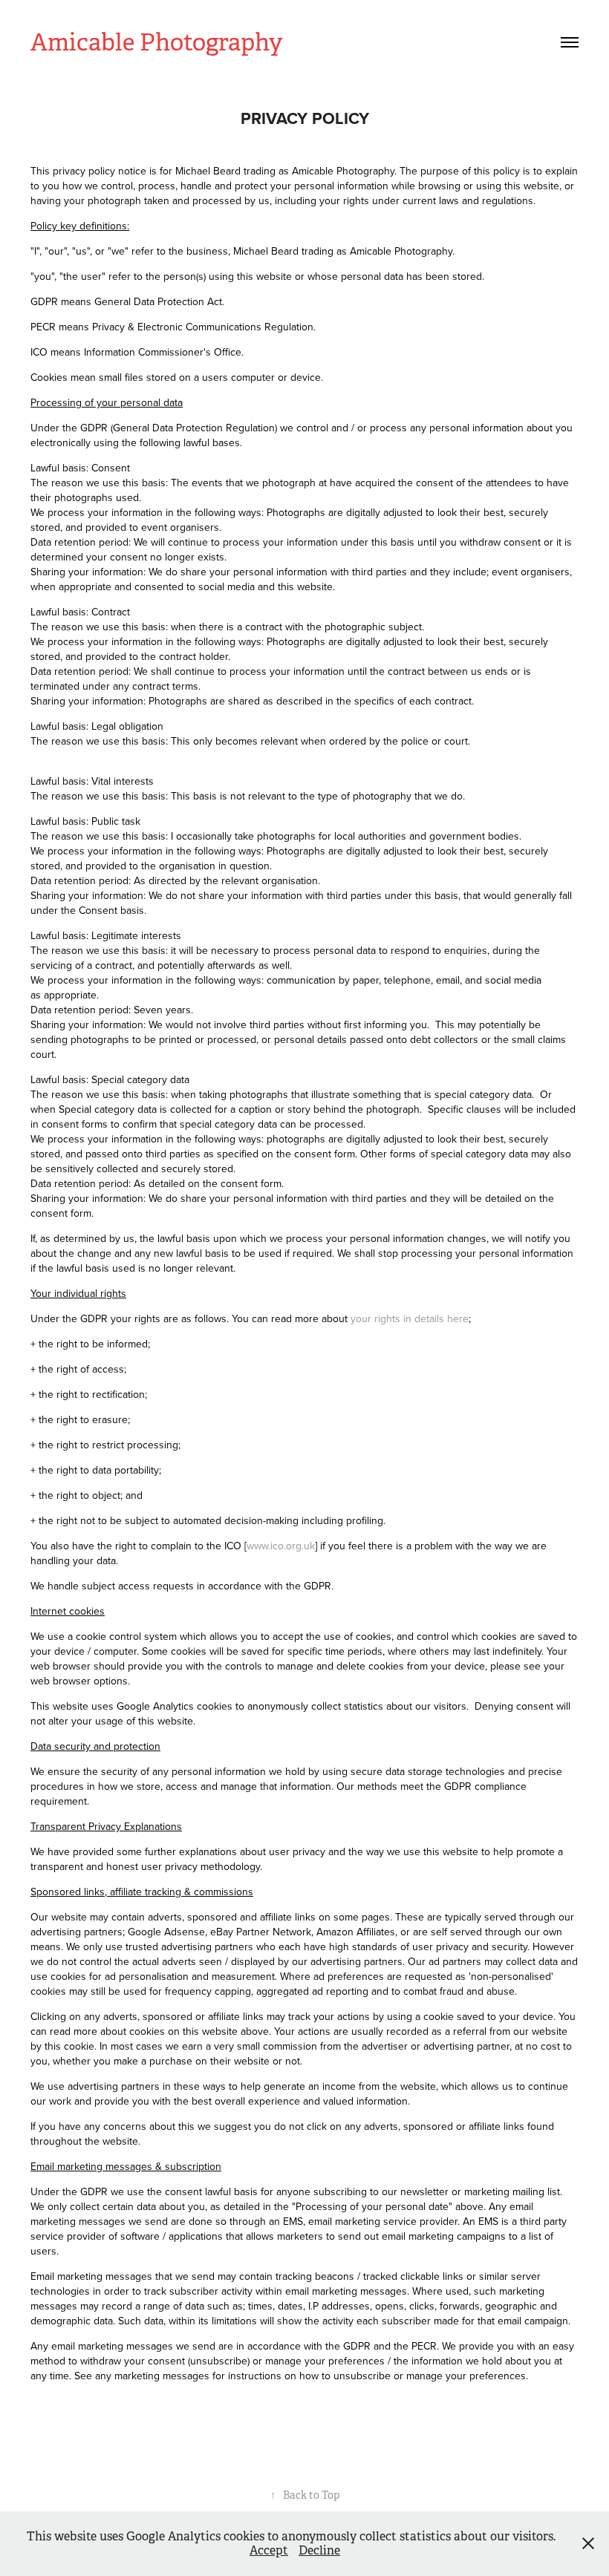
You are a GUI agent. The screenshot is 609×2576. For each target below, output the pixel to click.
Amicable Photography (157, 42)
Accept (269, 2550)
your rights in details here (410, 1318)
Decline (319, 2550)
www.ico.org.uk (281, 1546)
